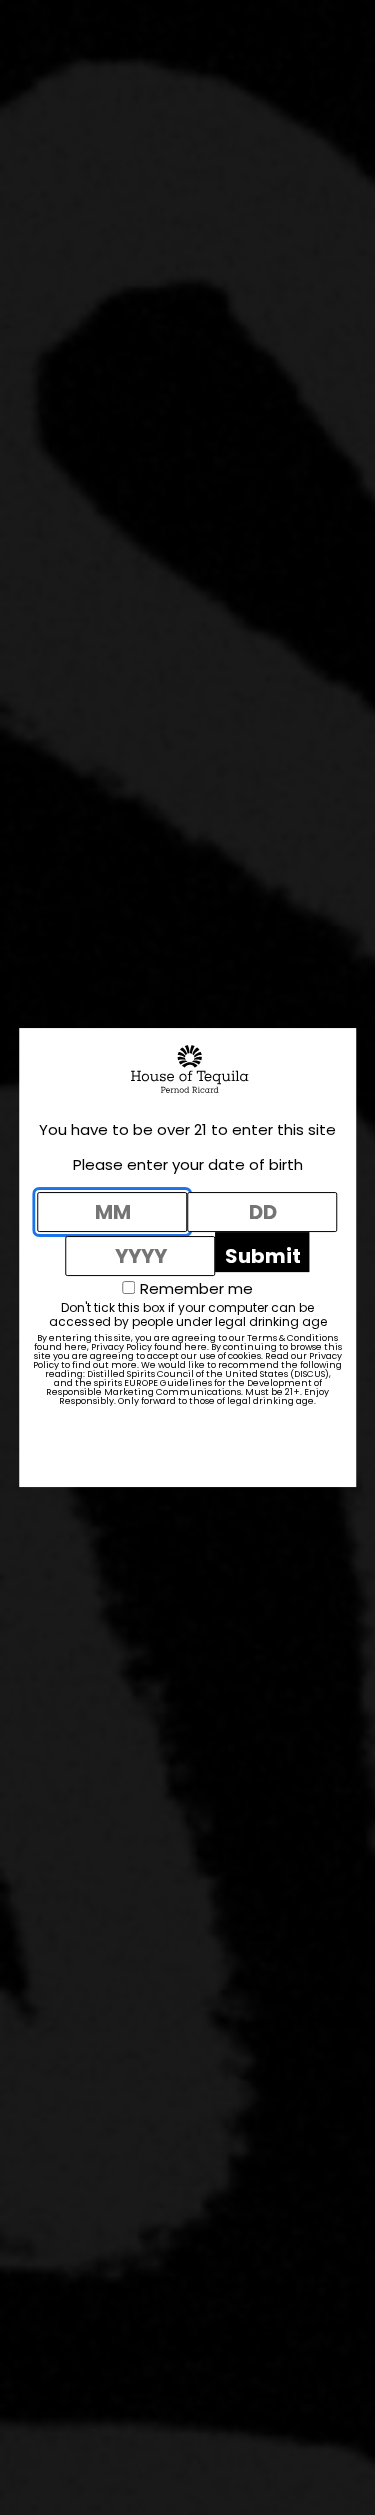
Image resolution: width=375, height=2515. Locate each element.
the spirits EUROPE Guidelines (143, 1383)
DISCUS (309, 1374)
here (75, 1347)
